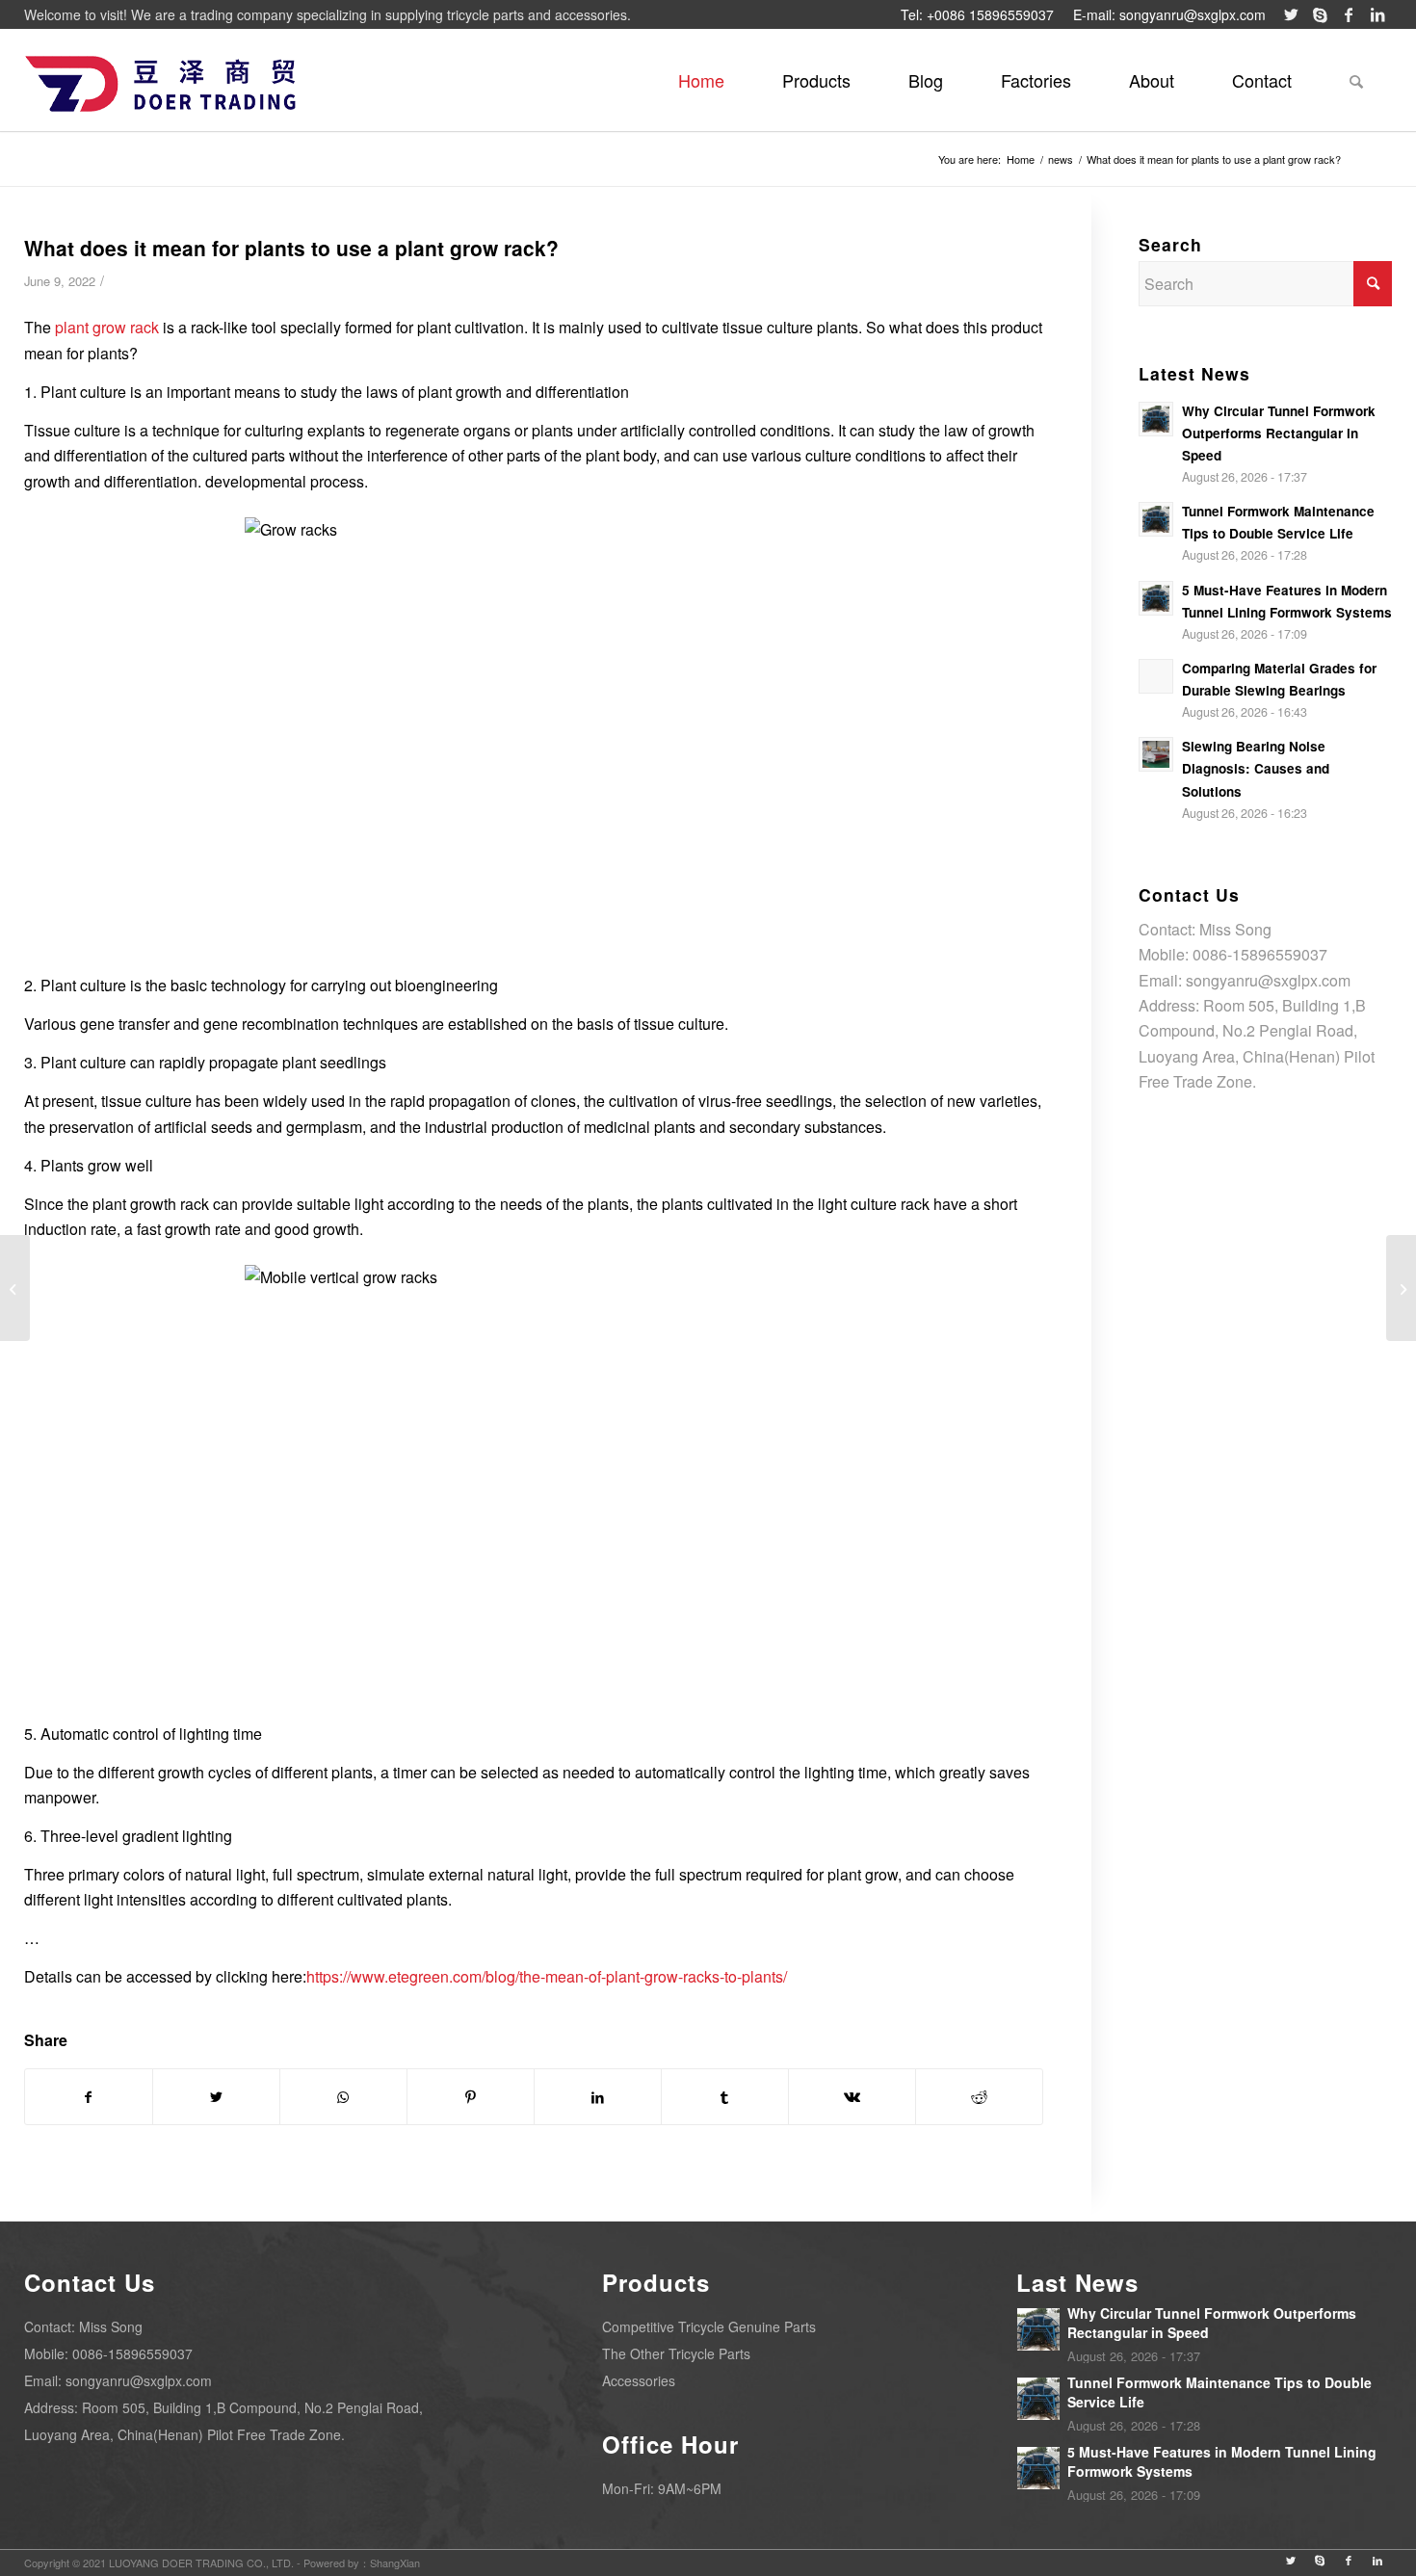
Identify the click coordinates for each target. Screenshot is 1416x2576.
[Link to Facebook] (1349, 14)
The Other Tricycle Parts (676, 2353)
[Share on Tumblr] (725, 2097)
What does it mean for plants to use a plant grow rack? (291, 248)
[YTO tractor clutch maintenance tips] (1401, 1288)
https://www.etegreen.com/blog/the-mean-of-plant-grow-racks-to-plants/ (547, 1976)
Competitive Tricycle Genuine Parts (709, 2326)
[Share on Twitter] (216, 2097)
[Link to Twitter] (1291, 14)
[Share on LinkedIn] (598, 2097)
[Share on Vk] (852, 2097)
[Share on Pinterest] (471, 2097)
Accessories (639, 2380)
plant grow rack (107, 327)
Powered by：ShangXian (362, 2563)
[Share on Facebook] (89, 2097)
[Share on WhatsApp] (343, 2097)
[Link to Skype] (1320, 14)
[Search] (1356, 80)
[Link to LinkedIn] (1377, 14)
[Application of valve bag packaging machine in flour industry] (15, 1288)
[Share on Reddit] (979, 2097)
